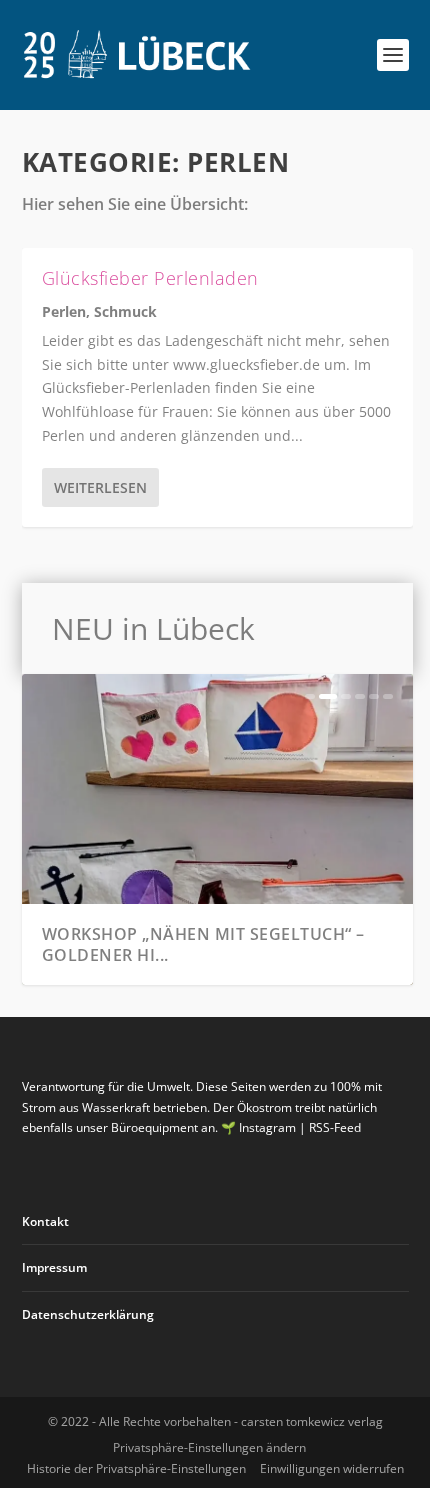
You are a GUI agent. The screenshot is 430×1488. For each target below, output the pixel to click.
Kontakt (45, 1221)
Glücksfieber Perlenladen (150, 278)
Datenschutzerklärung (88, 1314)
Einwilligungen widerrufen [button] (332, 1468)
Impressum (54, 1267)
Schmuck (125, 311)
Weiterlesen (100, 487)
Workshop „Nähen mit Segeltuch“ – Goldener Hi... (203, 944)
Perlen (64, 311)
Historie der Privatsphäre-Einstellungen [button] (136, 1468)
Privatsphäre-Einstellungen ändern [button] (209, 1447)
